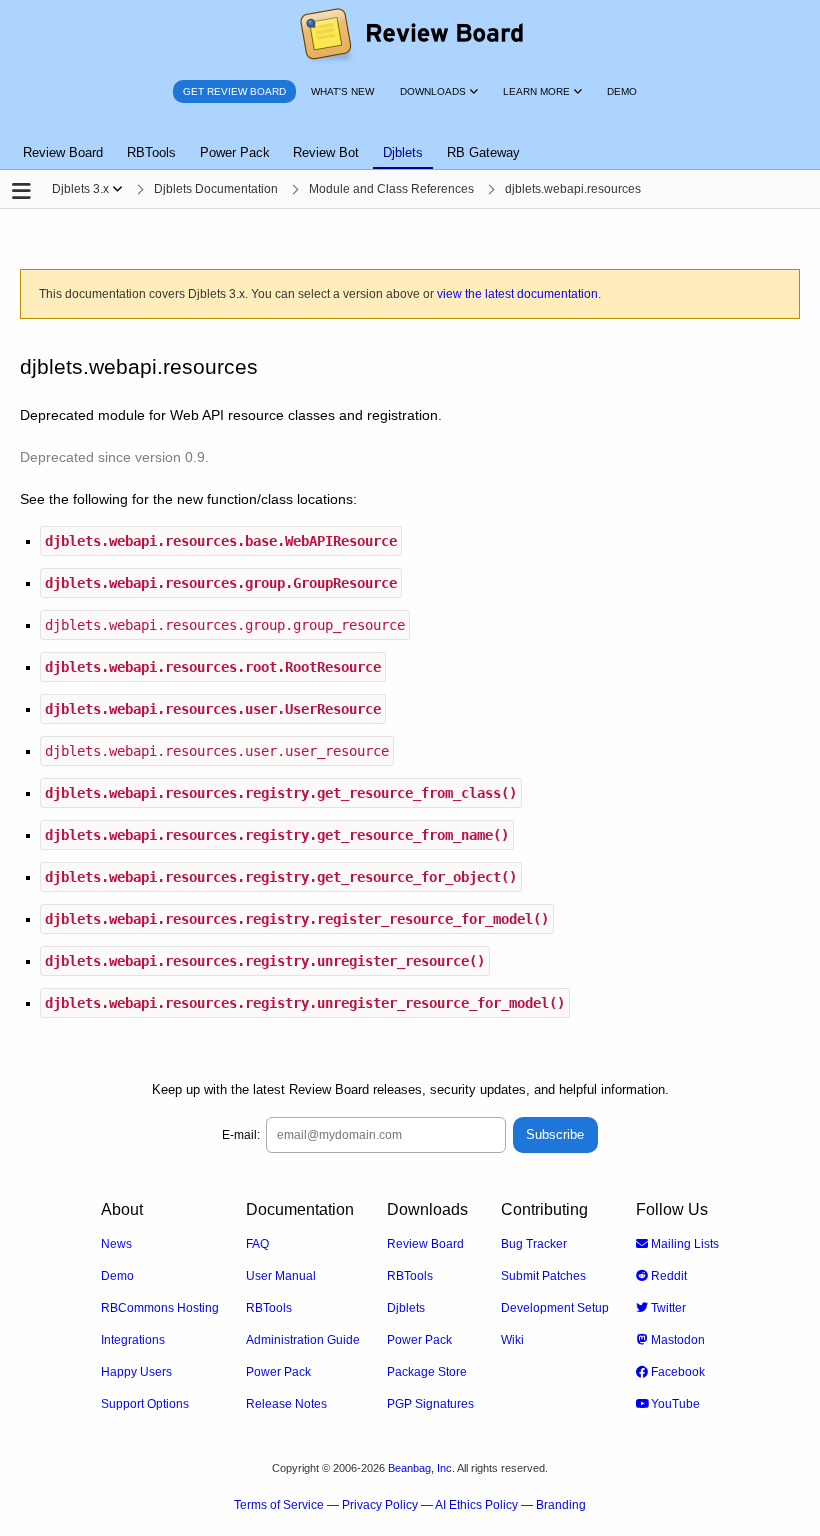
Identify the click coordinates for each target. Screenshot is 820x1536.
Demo (117, 1276)
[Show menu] (117, 189)
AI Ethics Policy (476, 1505)
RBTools (269, 1308)
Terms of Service (279, 1505)
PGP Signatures (430, 1404)
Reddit (667, 1276)
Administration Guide (303, 1340)
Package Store (427, 1372)
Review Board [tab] (63, 152)
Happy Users (136, 1372)
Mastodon (676, 1340)
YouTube (674, 1404)
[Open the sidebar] (21, 191)
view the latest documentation (517, 294)
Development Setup (555, 1308)
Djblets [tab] (403, 152)
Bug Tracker (534, 1244)
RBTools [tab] (151, 152)
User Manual (281, 1276)
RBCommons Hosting (160, 1308)
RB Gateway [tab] (483, 152)
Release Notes (286, 1404)
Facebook (676, 1372)
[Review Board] (410, 35)
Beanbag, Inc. (421, 1468)
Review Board (425, 1244)
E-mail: (241, 1135)
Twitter (667, 1308)
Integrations (133, 1340)
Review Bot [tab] (326, 152)
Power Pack (278, 1372)
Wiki (512, 1340)
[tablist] (410, 141)
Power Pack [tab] (235, 152)
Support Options (145, 1404)
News (116, 1244)
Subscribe (555, 1134)
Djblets (406, 1308)
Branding (561, 1505)
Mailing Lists (683, 1244)
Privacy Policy (380, 1505)
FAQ (257, 1244)
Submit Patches (543, 1276)
